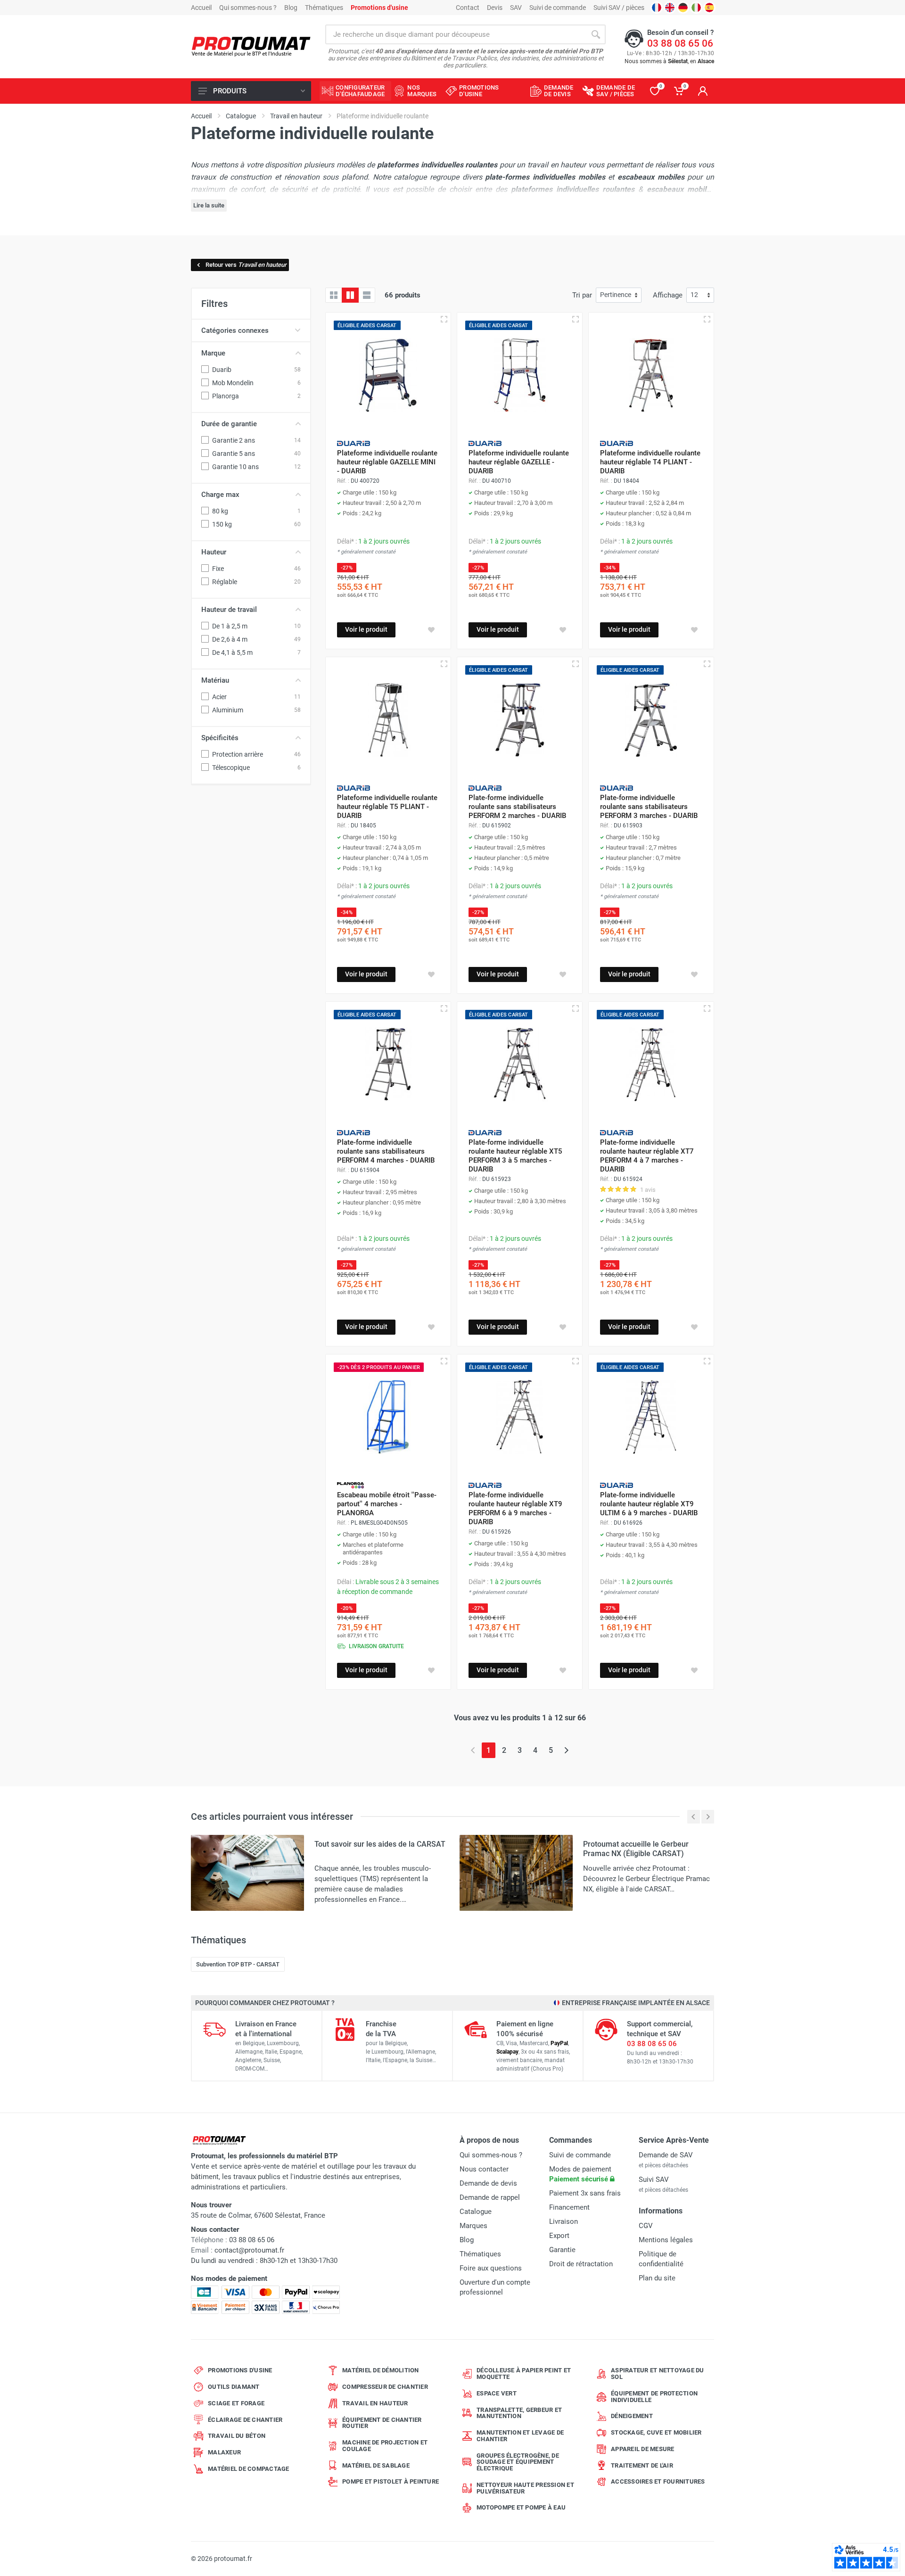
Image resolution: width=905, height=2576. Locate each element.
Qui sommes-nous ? (248, 8)
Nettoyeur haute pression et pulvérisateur (525, 2488)
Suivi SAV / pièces (619, 8)
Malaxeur (224, 2452)
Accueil (201, 8)
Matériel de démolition (381, 2370)
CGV (646, 2226)
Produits (230, 91)
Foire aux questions (491, 2268)
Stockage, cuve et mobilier (656, 2432)
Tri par (582, 295)
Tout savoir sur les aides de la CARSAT (380, 1844)
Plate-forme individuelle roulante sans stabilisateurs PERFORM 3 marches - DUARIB (649, 807)
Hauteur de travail (229, 610)
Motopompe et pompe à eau (521, 2507)
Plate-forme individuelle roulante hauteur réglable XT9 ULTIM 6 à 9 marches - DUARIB (649, 1504)
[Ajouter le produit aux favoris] (431, 630)
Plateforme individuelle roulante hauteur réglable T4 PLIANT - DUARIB (650, 462)
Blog (291, 8)
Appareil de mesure (643, 2449)
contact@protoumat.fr (249, 2250)
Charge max (220, 495)
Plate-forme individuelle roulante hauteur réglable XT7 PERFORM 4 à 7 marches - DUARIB (647, 1156)
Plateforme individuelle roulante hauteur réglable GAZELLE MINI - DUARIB (387, 462)
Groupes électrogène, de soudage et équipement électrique (518, 2462)
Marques (473, 2226)
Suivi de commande (558, 8)
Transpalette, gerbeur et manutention (519, 2413)
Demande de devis (488, 2183)
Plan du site (657, 2278)
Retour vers (246, 265)
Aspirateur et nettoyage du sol (658, 2374)
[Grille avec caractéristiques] (350, 295)
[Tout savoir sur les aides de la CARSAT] (247, 1872)
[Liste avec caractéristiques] (367, 295)
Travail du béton (237, 2436)
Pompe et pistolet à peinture (391, 2481)
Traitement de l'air (642, 2465)
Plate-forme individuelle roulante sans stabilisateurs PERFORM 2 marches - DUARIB (517, 807)
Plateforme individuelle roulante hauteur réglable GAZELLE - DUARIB (519, 462)
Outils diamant (234, 2387)
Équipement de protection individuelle (654, 2397)
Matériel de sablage (376, 2465)
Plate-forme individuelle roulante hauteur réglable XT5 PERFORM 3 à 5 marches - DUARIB (515, 1156)
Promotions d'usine (240, 2370)
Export (559, 2236)
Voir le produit (366, 629)
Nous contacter (484, 2169)
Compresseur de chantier (385, 2387)
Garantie (562, 2250)
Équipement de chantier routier (382, 2423)
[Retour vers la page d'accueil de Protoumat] (251, 47)
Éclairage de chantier (245, 2420)
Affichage (668, 295)
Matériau (215, 680)
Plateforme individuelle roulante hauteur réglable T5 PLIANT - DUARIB (387, 807)
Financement (569, 2207)
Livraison (564, 2221)
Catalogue (476, 2212)
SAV (516, 8)
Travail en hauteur (375, 2403)
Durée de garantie (229, 424)
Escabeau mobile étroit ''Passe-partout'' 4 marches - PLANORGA (387, 1504)
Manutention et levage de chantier (520, 2436)
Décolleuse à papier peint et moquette (524, 2374)
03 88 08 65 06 (680, 43)
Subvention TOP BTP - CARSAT (238, 1964)
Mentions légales (666, 2240)
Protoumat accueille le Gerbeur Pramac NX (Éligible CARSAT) (636, 1849)
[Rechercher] (596, 34)
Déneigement (632, 2416)
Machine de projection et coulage (385, 2446)
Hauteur (214, 552)
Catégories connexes (235, 330)
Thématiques (324, 8)
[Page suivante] (566, 1750)
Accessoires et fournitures (658, 2481)
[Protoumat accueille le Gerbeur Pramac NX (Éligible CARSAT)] (516, 1872)
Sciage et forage (236, 2403)
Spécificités (220, 738)
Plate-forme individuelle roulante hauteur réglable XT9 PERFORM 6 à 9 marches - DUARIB (515, 1508)
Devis (495, 8)
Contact (468, 8)
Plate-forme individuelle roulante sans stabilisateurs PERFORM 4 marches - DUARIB (386, 1151)
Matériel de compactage (249, 2469)
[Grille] (334, 295)
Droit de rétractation (581, 2264)
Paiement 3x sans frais (585, 2193)
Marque (213, 353)
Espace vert (497, 2393)
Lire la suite (209, 205)
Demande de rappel (490, 2197)
